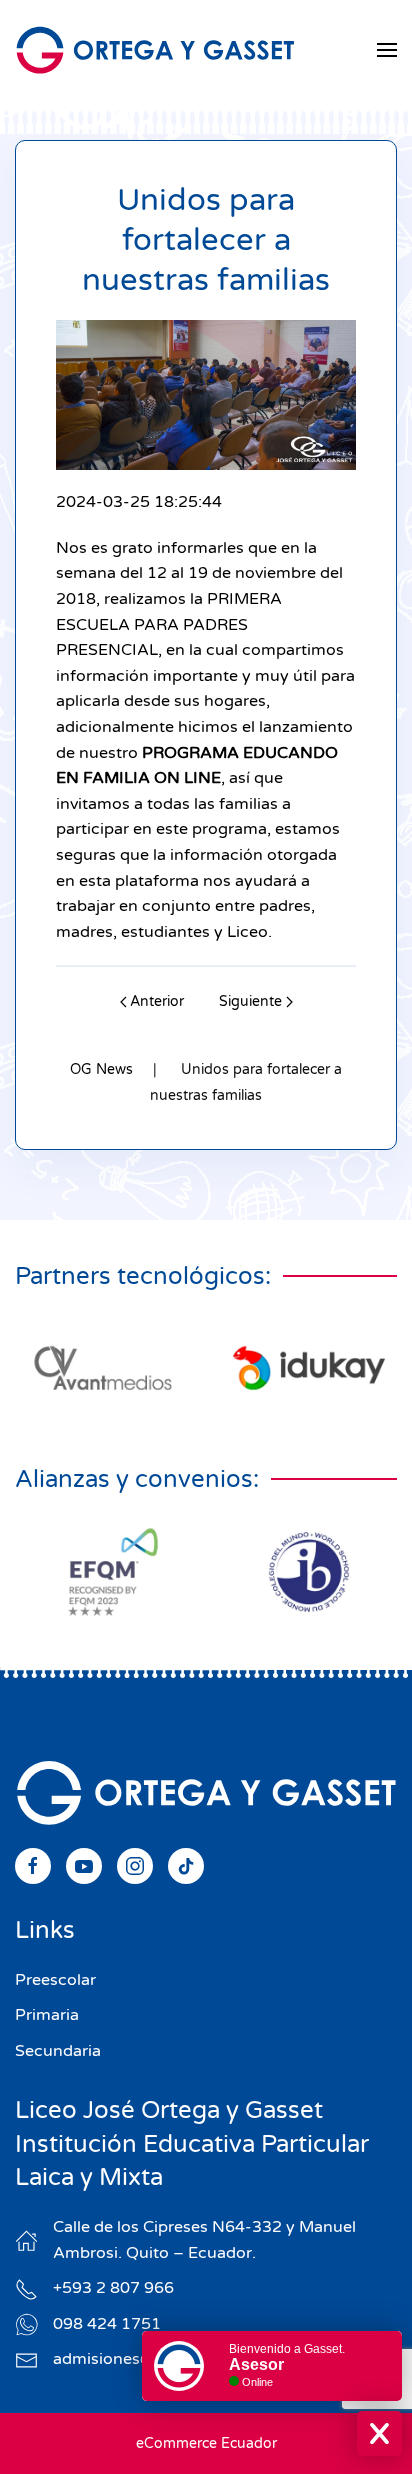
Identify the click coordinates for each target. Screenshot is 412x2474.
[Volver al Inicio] (155, 50)
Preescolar (55, 1980)
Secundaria (58, 2051)
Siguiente (250, 1001)
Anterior (157, 1001)
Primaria (47, 2015)
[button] (387, 50)
